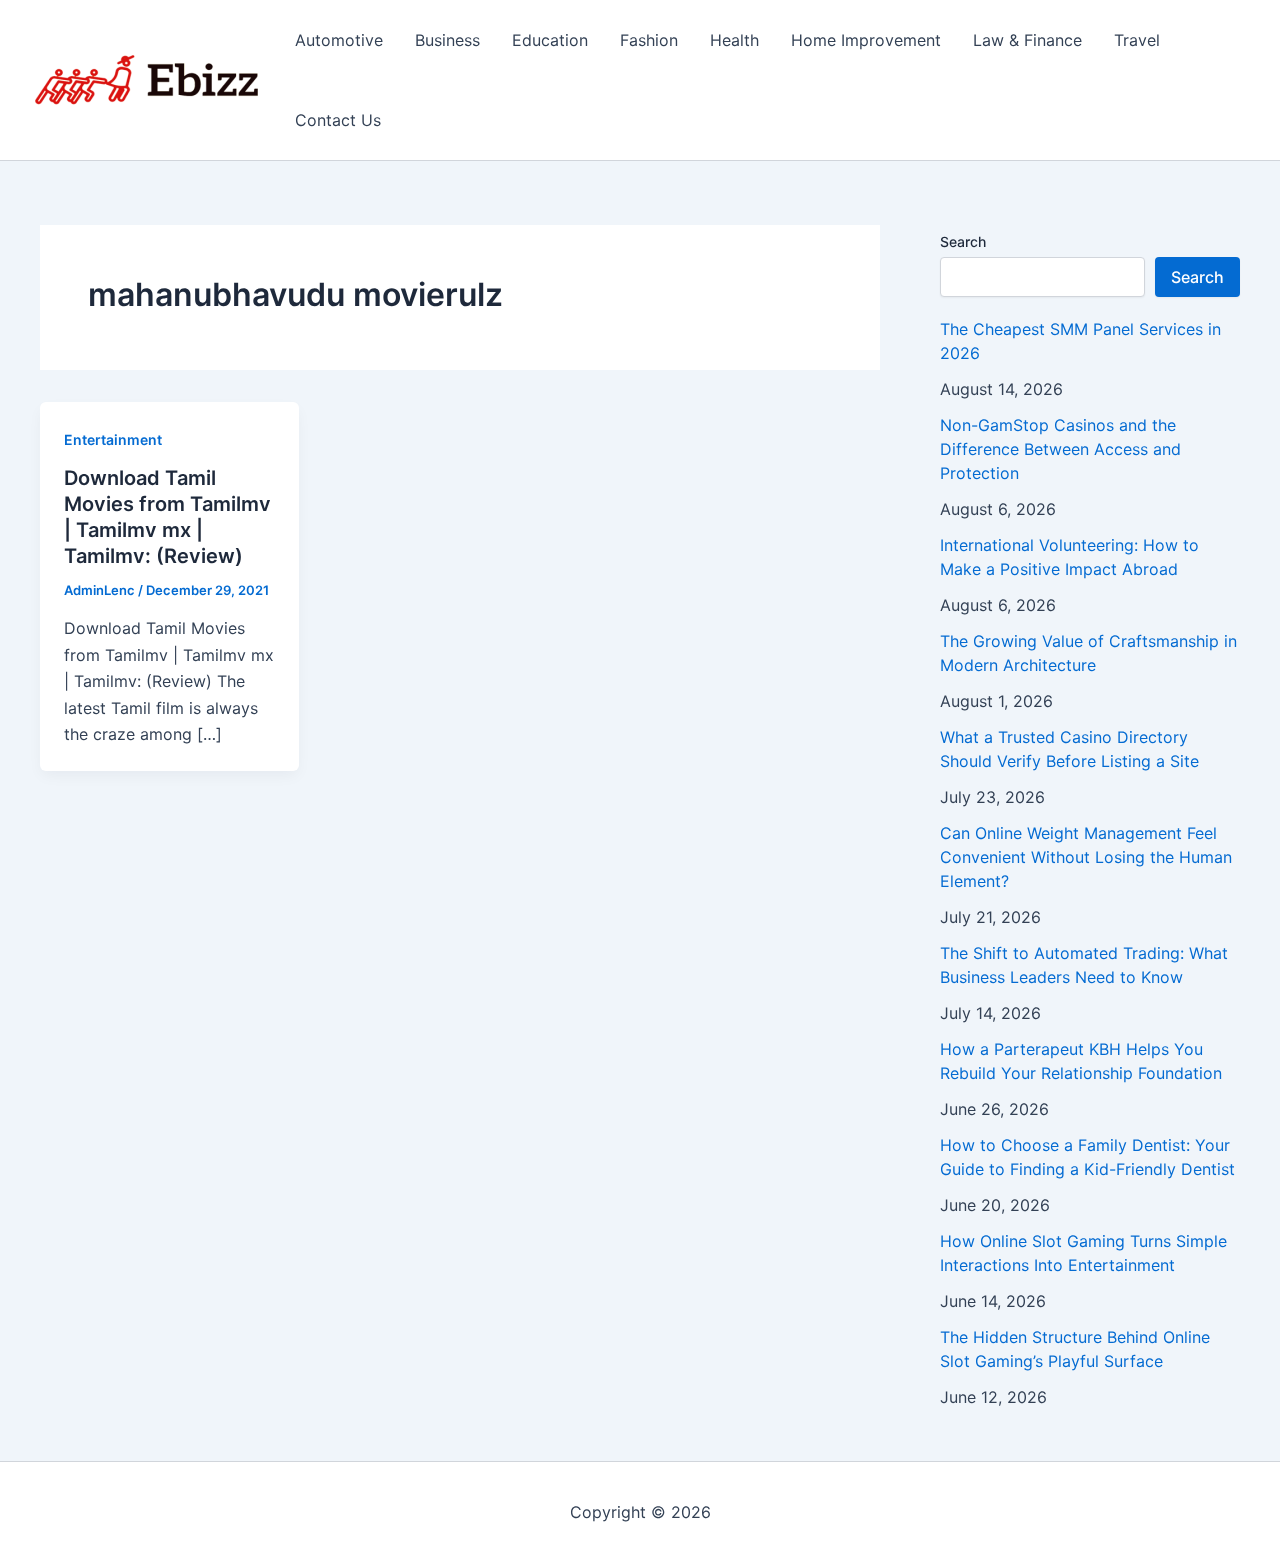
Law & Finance (1027, 40)
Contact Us (338, 120)
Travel (1137, 40)
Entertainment (113, 439)
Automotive (339, 40)
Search (963, 241)
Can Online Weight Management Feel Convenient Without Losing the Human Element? (1086, 857)
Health (734, 40)
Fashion (649, 40)
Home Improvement (866, 40)
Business (447, 40)
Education (550, 40)
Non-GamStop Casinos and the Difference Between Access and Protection (1060, 449)
